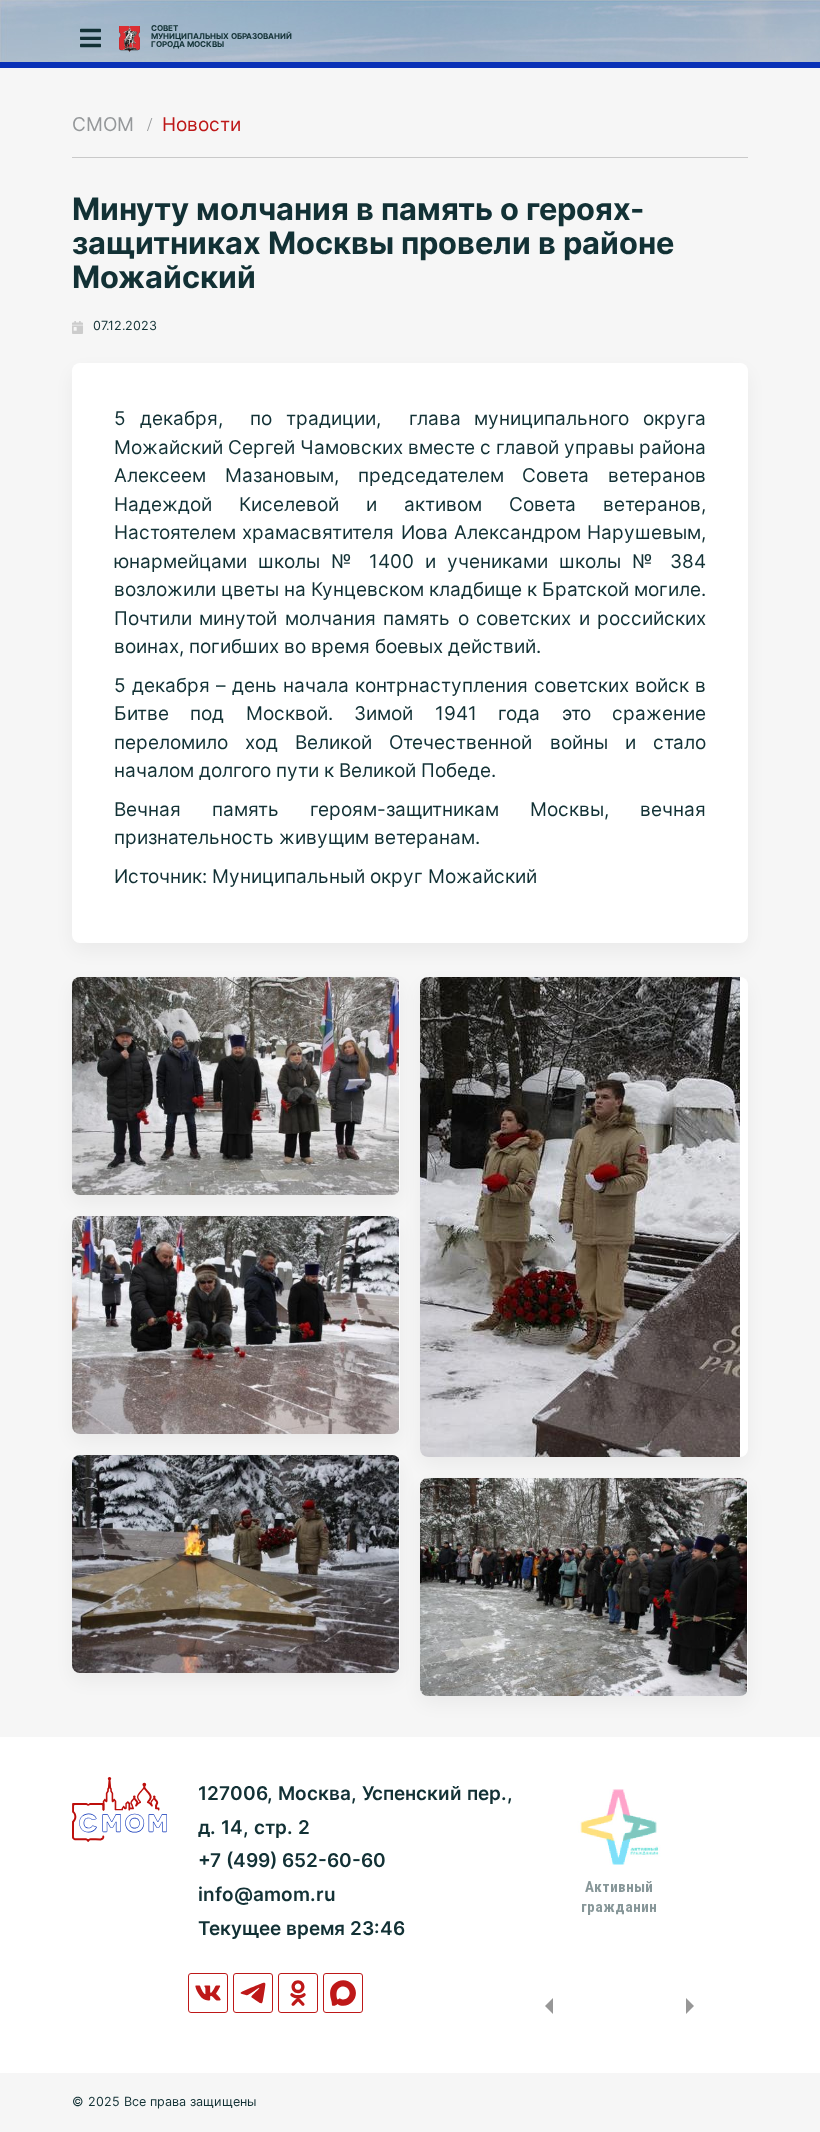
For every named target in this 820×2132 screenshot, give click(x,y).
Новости (201, 124)
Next (694, 2006)
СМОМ (103, 124)
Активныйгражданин (619, 1897)
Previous (545, 2006)
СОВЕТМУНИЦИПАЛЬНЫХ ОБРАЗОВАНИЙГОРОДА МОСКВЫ (221, 36)
